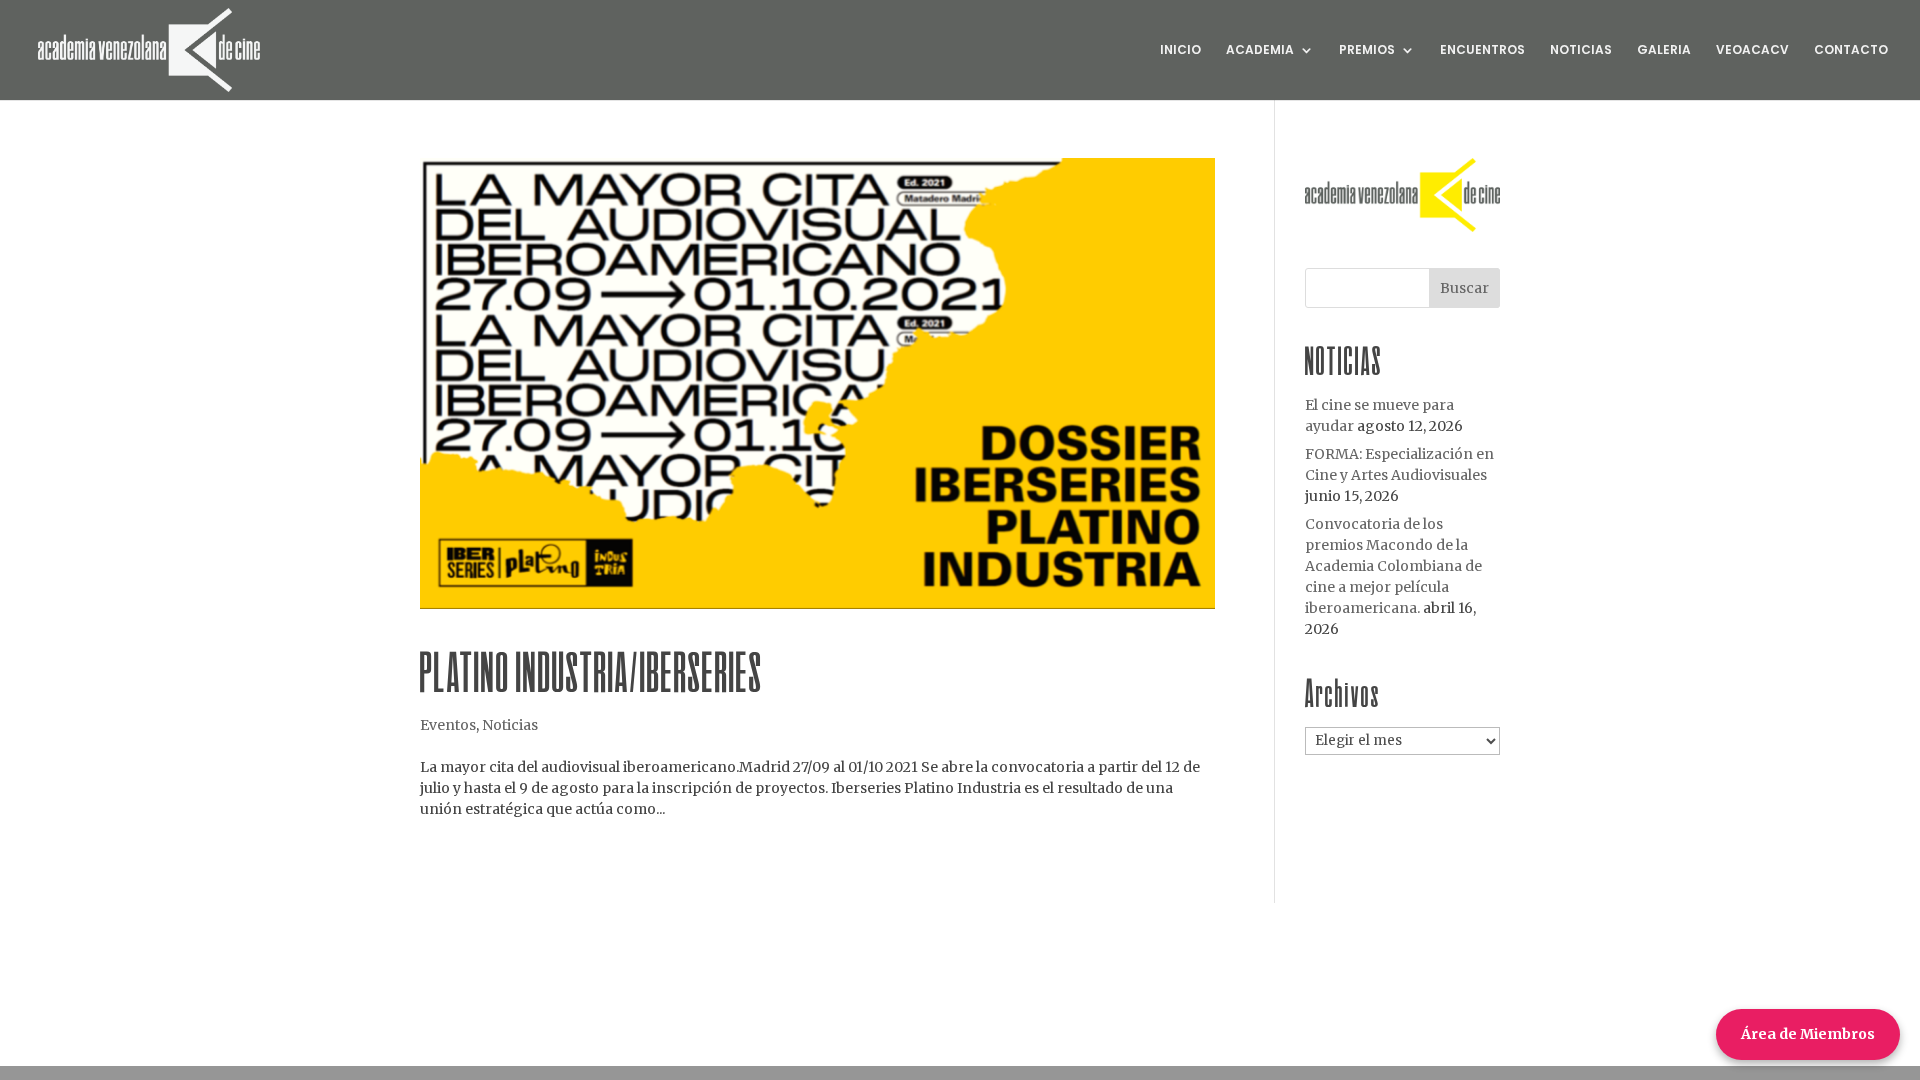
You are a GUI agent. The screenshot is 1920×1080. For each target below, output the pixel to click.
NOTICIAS (1581, 50)
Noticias (510, 725)
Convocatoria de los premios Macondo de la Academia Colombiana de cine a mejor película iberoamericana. (1393, 566)
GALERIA (1664, 50)
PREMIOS (1367, 50)
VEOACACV (1752, 50)
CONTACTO (1851, 50)
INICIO (1180, 50)
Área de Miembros (1808, 1034)
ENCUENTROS (1482, 50)
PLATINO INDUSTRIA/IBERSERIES (591, 671)
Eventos (448, 725)
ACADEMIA (1260, 50)
